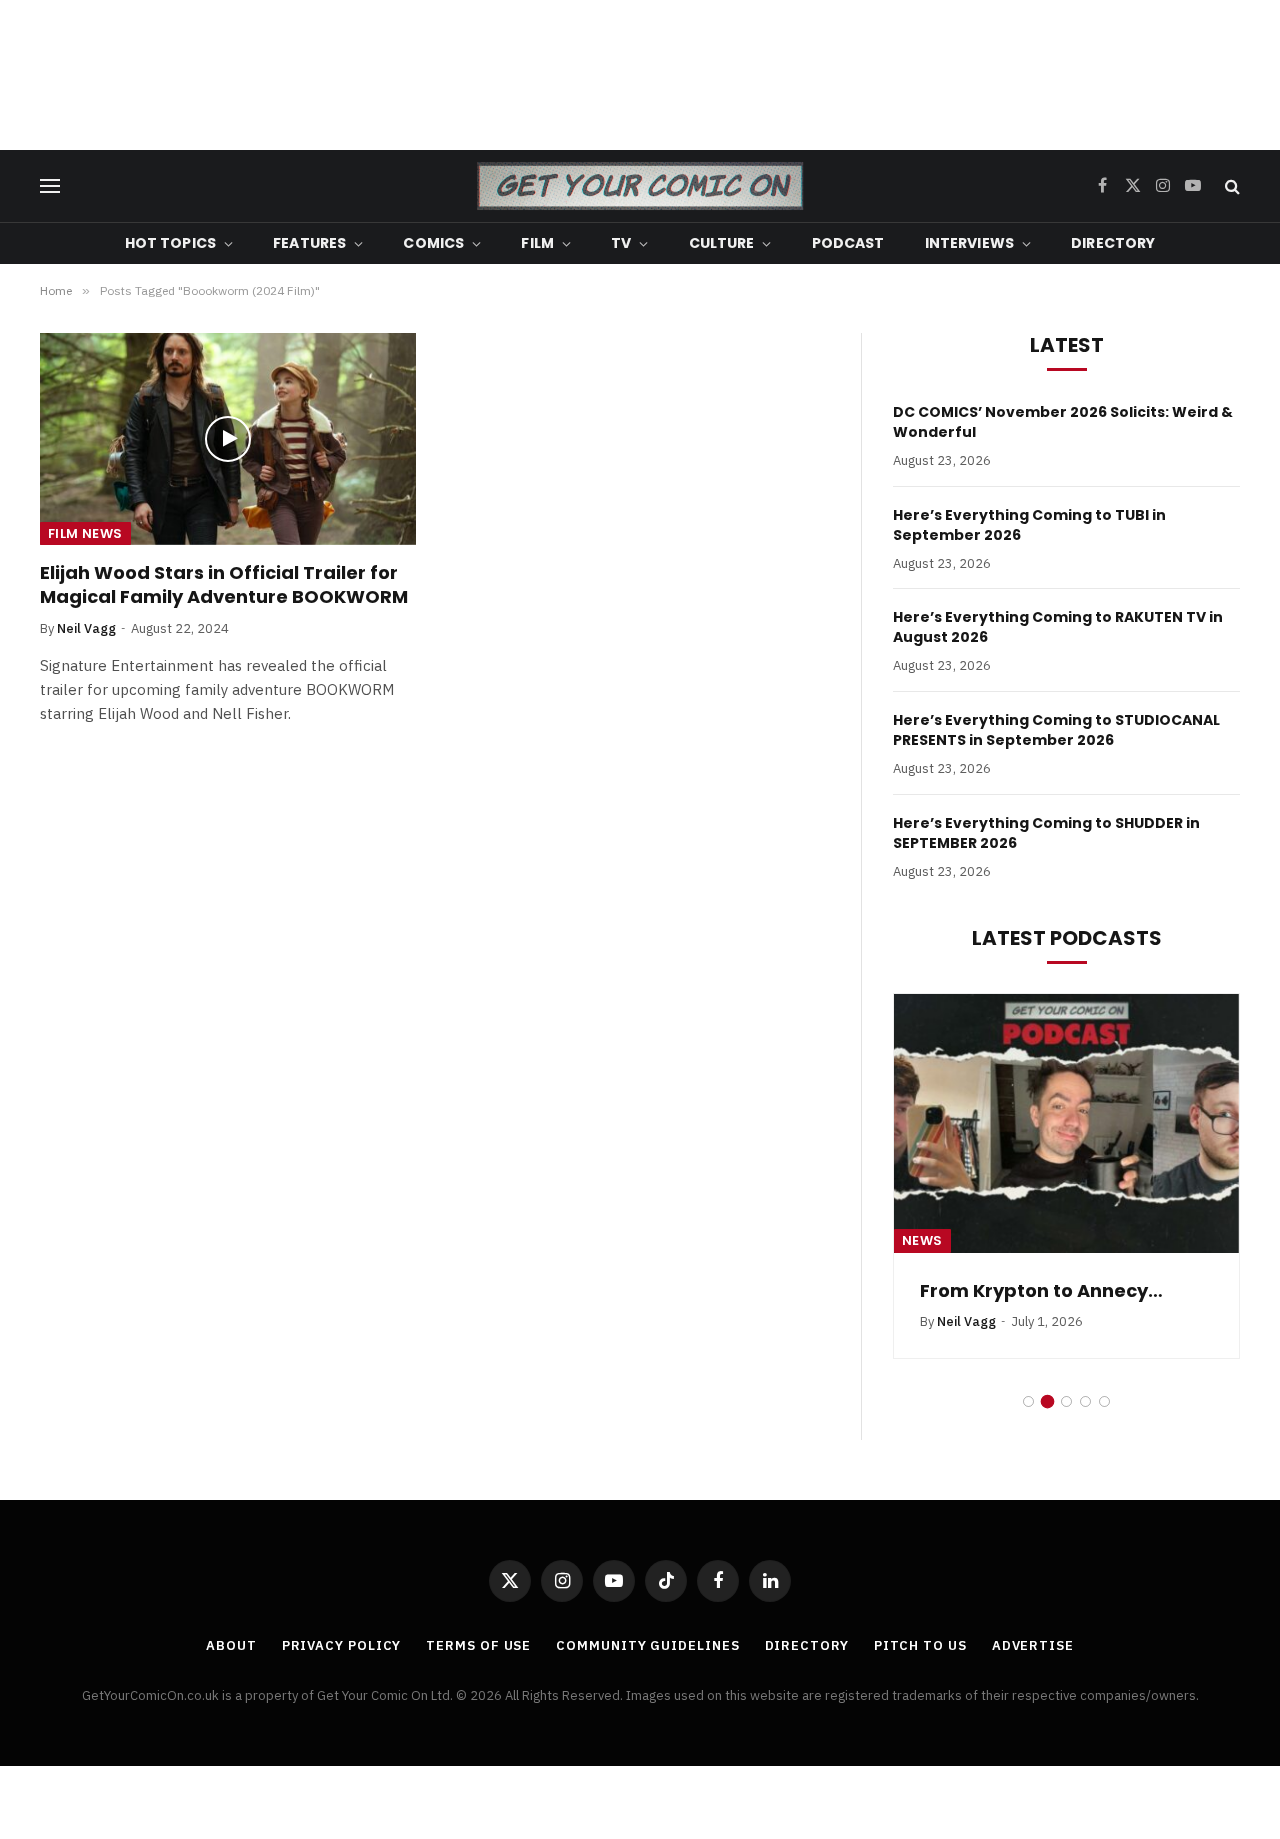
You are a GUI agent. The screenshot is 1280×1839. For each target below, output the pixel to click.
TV (621, 243)
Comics (433, 243)
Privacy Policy (342, 1645)
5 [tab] (1104, 1401)
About (231, 1645)
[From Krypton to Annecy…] (1066, 1123)
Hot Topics (170, 243)
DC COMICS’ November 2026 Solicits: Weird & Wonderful (1063, 422)
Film (537, 243)
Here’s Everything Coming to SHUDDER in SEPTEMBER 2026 (1046, 833)
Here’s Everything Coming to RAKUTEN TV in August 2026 (1058, 627)
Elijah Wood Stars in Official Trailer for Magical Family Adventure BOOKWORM (224, 585)
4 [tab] (1085, 1401)
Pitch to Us (920, 1645)
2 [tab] (1047, 1401)
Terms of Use (478, 1645)
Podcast (848, 243)
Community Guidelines (647, 1645)
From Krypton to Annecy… (1041, 1291)
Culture (722, 243)
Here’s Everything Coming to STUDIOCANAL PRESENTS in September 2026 (1056, 730)
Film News (85, 533)
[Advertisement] (640, 75)
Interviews (969, 243)
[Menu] (50, 186)
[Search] (1230, 186)
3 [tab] (1066, 1401)
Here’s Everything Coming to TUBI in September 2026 (1029, 525)
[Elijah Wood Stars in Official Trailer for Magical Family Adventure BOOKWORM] (228, 439)
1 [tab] (1028, 1401)
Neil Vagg (86, 628)
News (922, 1240)
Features (309, 243)
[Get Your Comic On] (640, 186)
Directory (1113, 243)
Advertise (1033, 1645)
